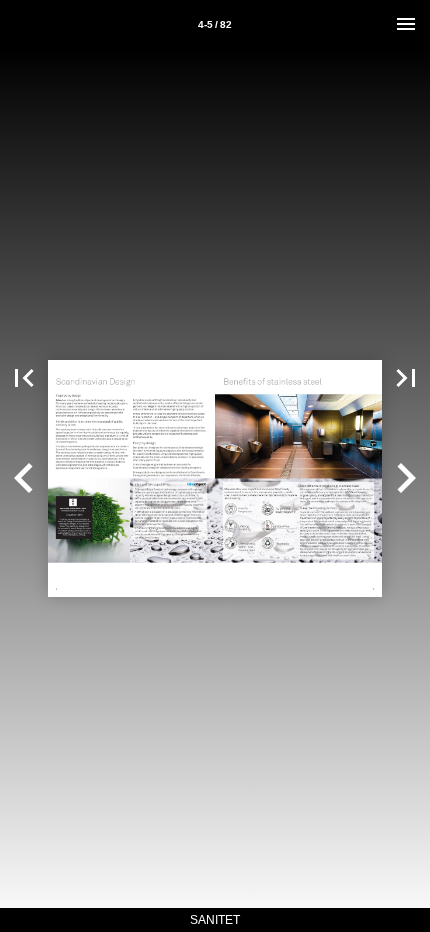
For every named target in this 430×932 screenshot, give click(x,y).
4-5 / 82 (215, 24)
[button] (24, 378)
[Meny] (406, 24)
